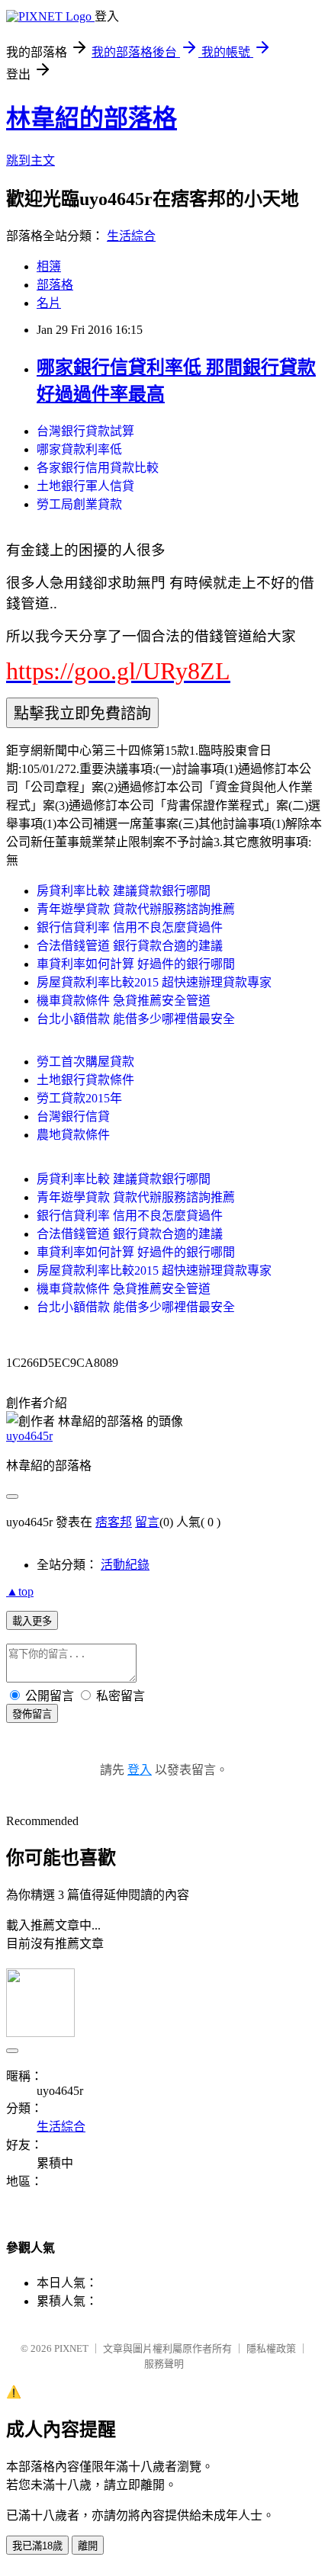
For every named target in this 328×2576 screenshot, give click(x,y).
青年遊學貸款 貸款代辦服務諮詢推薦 (136, 909)
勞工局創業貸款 (79, 504)
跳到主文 (31, 160)
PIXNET (71, 2348)
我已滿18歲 (37, 2546)
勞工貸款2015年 (79, 1098)
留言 (147, 1522)
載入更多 (32, 1621)
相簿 (49, 266)
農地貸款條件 (73, 1135)
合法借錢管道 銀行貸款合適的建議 (130, 946)
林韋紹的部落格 (92, 118)
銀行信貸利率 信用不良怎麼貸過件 (130, 927)
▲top (20, 1591)
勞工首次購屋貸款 (85, 1062)
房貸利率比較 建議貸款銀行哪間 (124, 891)
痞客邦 (114, 1522)
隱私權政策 (271, 2348)
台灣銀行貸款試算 (85, 431)
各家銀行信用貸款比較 (98, 468)
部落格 (55, 285)
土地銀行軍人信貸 (85, 486)
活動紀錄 (125, 1565)
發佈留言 (32, 1714)
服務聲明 (164, 2364)
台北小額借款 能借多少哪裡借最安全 (136, 1019)
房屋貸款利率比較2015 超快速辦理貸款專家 (154, 982)
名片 (49, 303)
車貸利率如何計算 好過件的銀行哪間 (136, 964)
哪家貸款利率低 (79, 449)
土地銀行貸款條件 (85, 1080)
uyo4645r (29, 1436)
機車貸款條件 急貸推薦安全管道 (124, 1001)
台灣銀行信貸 (73, 1116)
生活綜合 (131, 236)
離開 (88, 2546)
